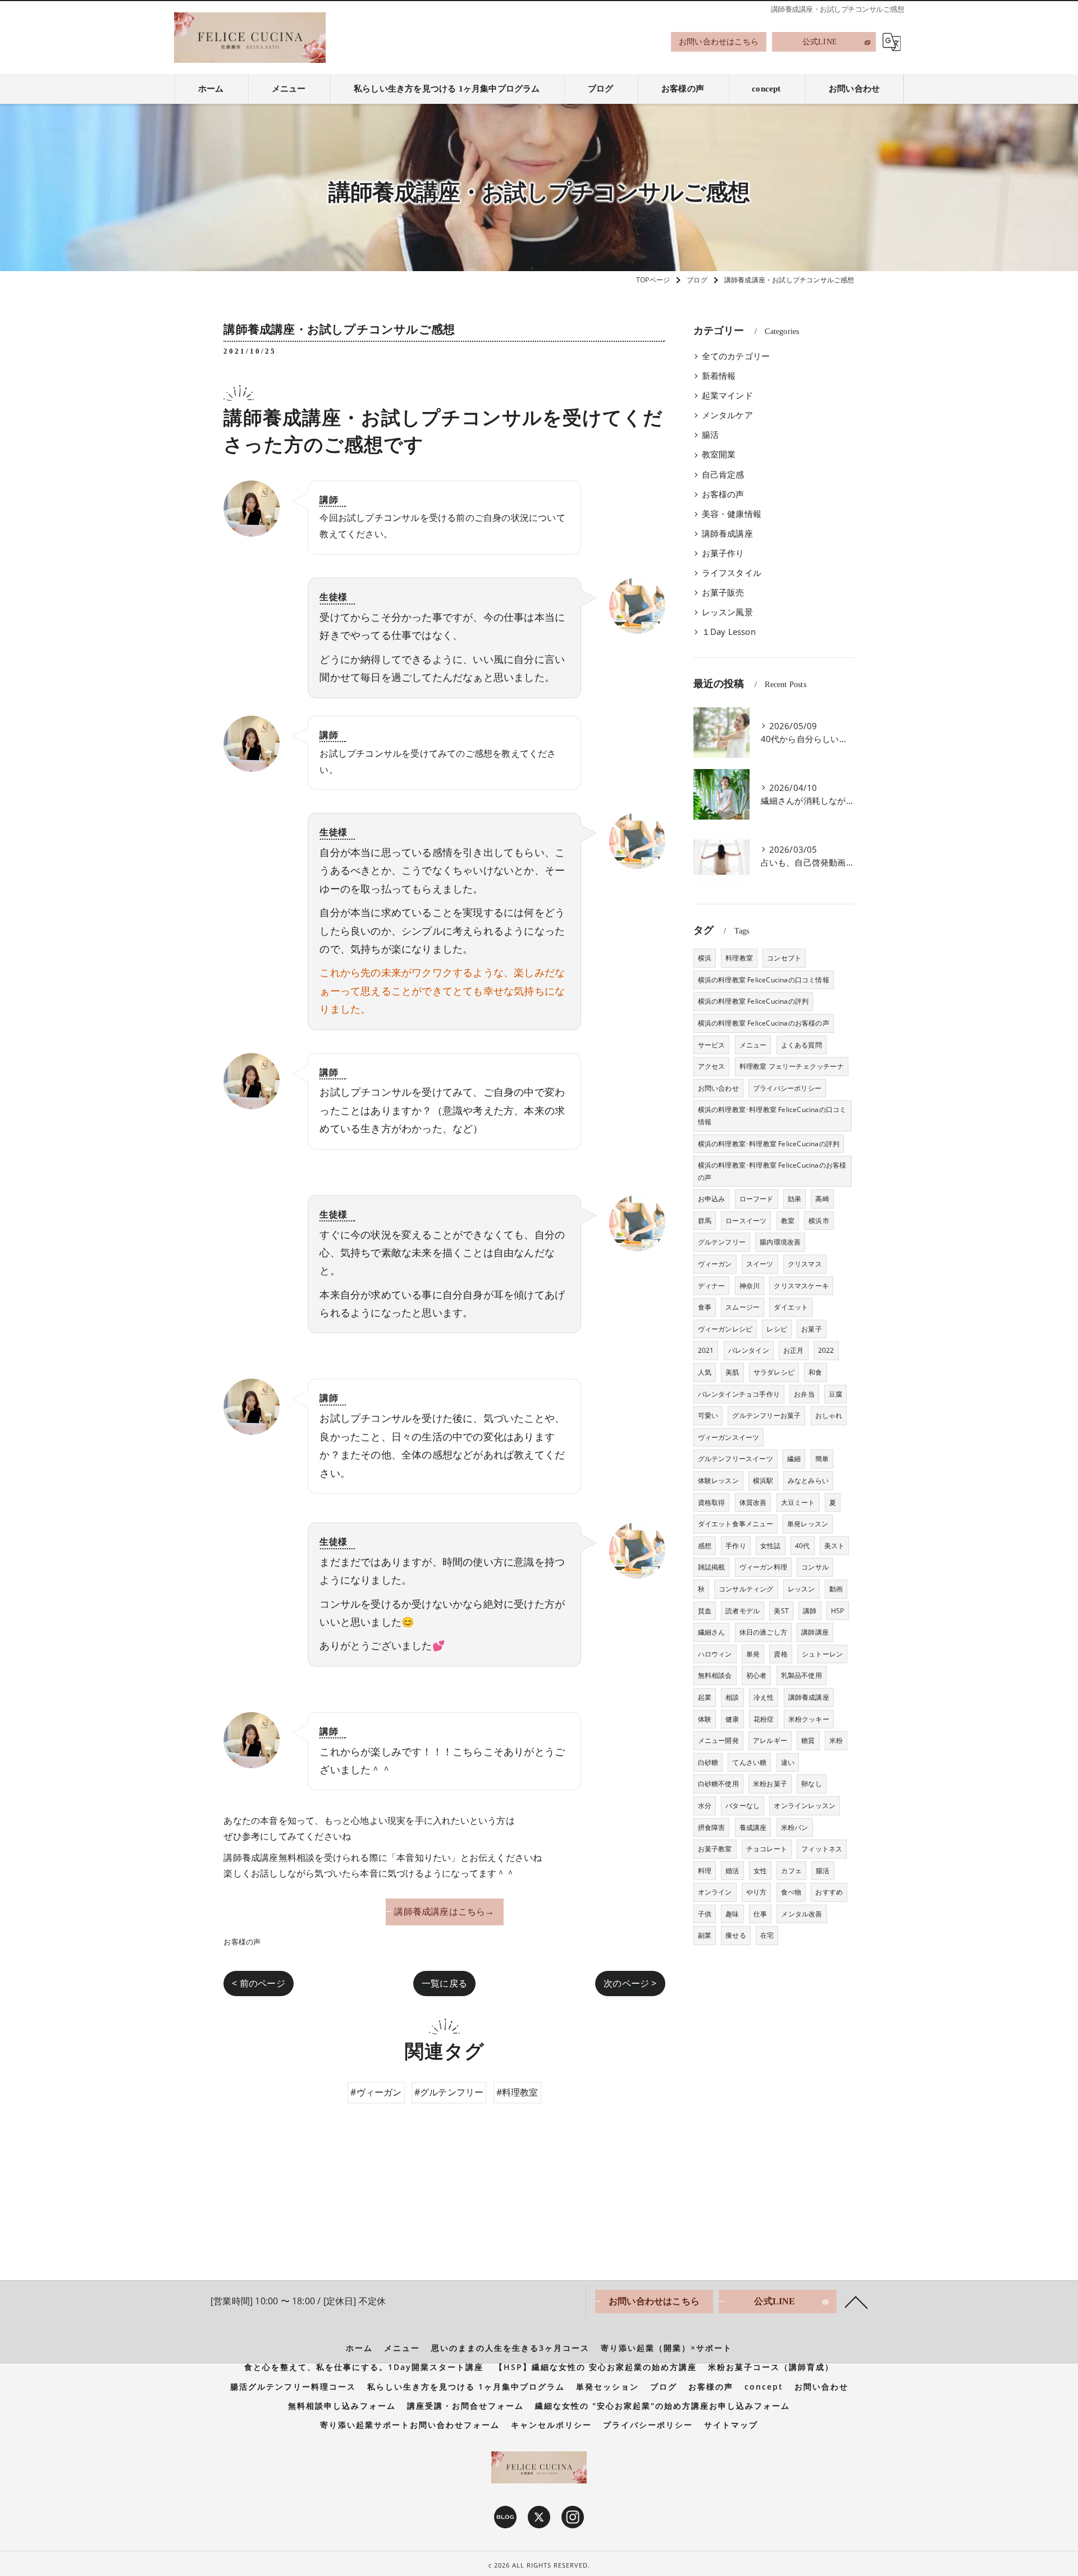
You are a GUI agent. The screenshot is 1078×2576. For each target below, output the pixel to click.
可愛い (708, 1415)
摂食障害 (712, 1827)
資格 (780, 1654)
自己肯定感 (723, 475)
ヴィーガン (715, 1264)
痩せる (736, 1935)
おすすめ (829, 1892)
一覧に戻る (444, 1983)
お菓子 (812, 1329)
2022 (826, 1350)
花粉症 (764, 1719)
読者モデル (743, 1611)
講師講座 (815, 1632)
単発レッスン (808, 1524)
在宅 (767, 1935)
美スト (835, 1546)
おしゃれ (829, 1415)
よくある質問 (801, 1045)
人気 (705, 1372)
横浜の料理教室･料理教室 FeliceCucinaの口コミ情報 (772, 1116)
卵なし (812, 1784)
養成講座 (753, 1827)
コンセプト (784, 958)
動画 (836, 1589)
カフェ (791, 1871)
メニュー (753, 1045)
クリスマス (805, 1264)
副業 (705, 1935)
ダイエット (791, 1307)
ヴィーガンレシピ (725, 1329)
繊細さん (712, 1632)
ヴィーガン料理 (763, 1567)
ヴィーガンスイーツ (729, 1437)
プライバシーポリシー (787, 1088)
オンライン (715, 1892)
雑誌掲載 (712, 1567)
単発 (753, 1654)
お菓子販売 (723, 592)
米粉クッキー (809, 1719)
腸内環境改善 (780, 1242)
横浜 (705, 958)
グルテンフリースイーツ (736, 1459)
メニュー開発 (718, 1740)
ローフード (757, 1199)
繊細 (794, 1459)
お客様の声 (242, 1942)
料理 (705, 1871)
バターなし (743, 1806)
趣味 (732, 1914)
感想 (705, 1546)
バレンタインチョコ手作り (739, 1394)
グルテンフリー (722, 1242)
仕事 (760, 1914)
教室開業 (719, 454)
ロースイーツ (746, 1221)
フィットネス (822, 1849)
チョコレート (767, 1849)
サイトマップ (731, 2425)
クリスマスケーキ (801, 1286)
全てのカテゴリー (736, 356)
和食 (815, 1372)
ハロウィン (715, 1654)
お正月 (794, 1350)
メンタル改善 (801, 1914)
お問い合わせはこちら (719, 42)
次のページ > (630, 1983)
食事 (705, 1307)
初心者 (757, 1675)
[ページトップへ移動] (856, 2302)
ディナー (712, 1286)
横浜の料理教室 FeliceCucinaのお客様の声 (764, 1023)
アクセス (712, 1066)
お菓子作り (723, 553)
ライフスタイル (732, 573)
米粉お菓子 (770, 1784)
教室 (788, 1221)
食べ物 (791, 1892)
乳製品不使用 (801, 1675)
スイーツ (760, 1264)
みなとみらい (808, 1481)
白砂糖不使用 (718, 1784)
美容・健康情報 (732, 514)
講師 (810, 1611)
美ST (781, 1611)
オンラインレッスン (805, 1806)
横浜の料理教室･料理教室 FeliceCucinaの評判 (769, 1144)
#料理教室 (517, 2092)
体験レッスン (718, 1481)
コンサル (815, 1567)
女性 (760, 1871)
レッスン (801, 1589)
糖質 (808, 1740)
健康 (732, 1719)
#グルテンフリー (449, 2092)
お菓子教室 (715, 1849)
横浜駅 (763, 1481)
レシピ (777, 1329)
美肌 (732, 1372)
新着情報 (719, 376)
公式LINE (820, 42)
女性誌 (771, 1546)
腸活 (710, 435)
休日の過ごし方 (763, 1632)
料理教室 (739, 958)
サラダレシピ (774, 1372)
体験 (705, 1719)
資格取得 (712, 1502)
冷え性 (764, 1697)
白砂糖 (708, 1762)
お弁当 (804, 1394)
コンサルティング (746, 1589)
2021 (706, 1350)
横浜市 (819, 1221)
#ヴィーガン (376, 2092)
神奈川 (750, 1286)
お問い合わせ (718, 1088)
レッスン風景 (727, 612)
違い (788, 1762)
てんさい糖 (749, 1762)
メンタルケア (727, 415)
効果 (794, 1199)
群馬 (705, 1221)
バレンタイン (749, 1350)
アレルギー (770, 1740)
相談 (732, 1697)
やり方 (757, 1892)
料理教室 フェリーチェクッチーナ (792, 1066)
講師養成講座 (727, 534)
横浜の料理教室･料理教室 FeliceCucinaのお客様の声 (772, 1171)
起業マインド (727, 395)
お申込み (712, 1199)
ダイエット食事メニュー (736, 1524)
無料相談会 (715, 1675)
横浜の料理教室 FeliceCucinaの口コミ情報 (764, 980)
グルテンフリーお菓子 (766, 1415)
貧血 (705, 1611)
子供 (705, 1914)
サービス (712, 1045)
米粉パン (795, 1827)
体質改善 (753, 1502)
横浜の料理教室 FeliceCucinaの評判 (753, 1001)
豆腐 (835, 1394)
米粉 (836, 1740)
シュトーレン (822, 1654)
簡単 (822, 1459)
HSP (838, 1611)
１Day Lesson (729, 632)
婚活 (732, 1871)
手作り (736, 1546)
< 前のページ (258, 1983)
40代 (803, 1546)
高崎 (822, 1199)
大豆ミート (798, 1502)
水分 (705, 1806)
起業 (705, 1697)
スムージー (743, 1307)
